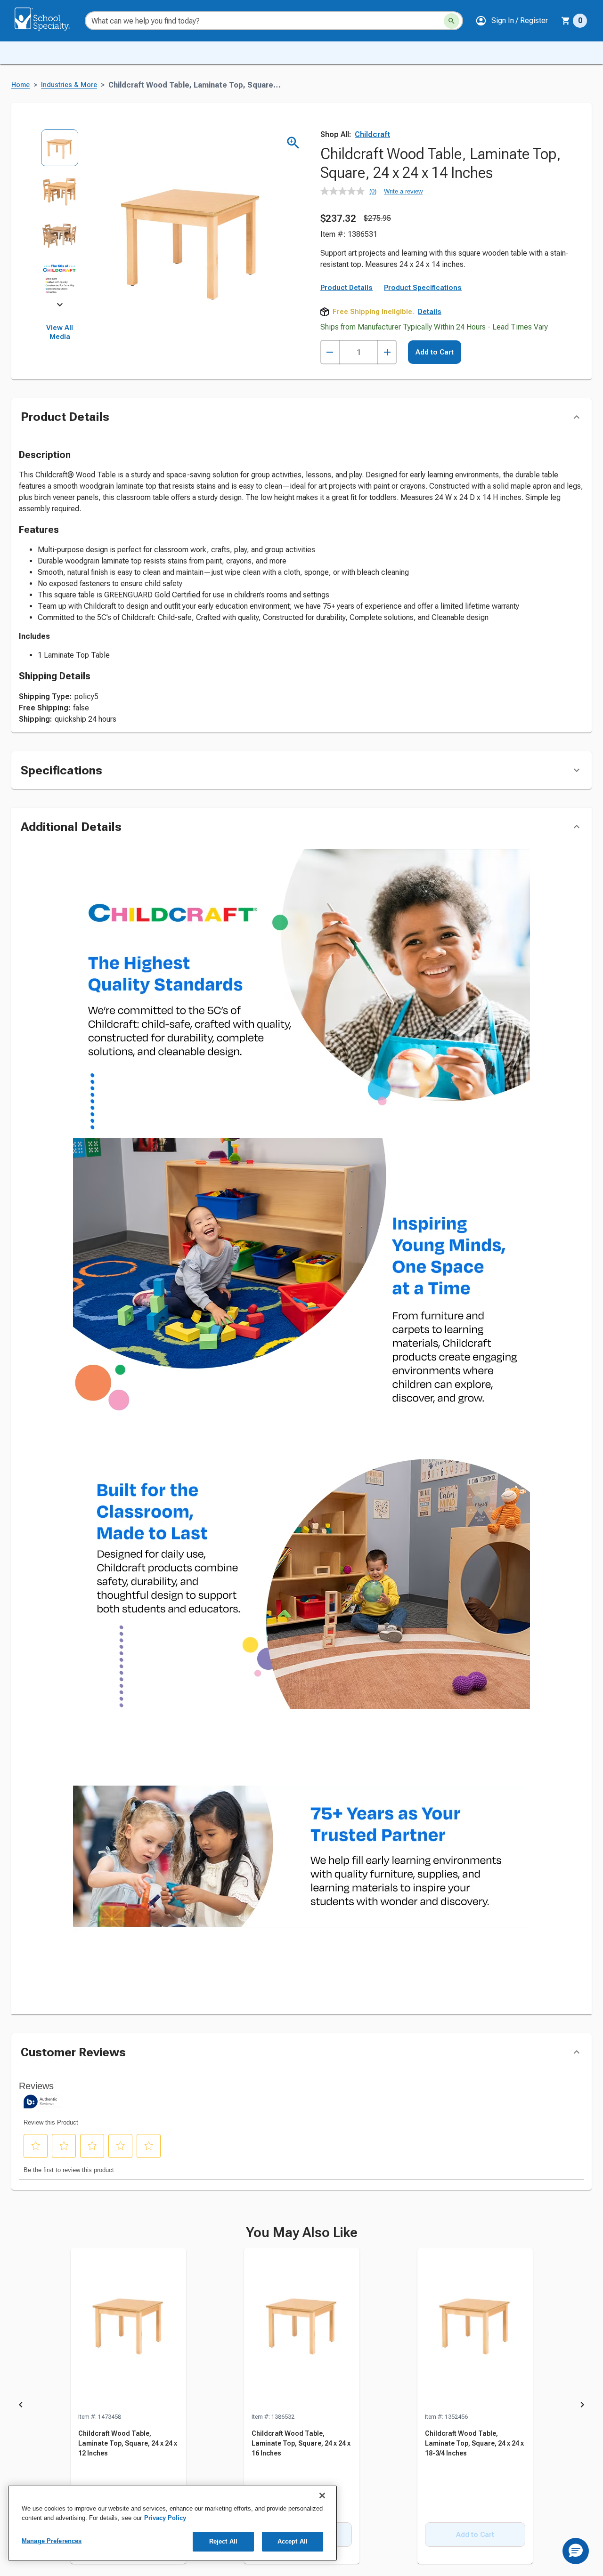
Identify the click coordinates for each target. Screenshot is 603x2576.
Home (20, 85)
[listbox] (60, 217)
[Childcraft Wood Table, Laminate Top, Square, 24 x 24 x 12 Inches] (128, 2330)
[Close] (322, 2495)
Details (430, 312)
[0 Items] (566, 21)
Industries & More (69, 85)
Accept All (293, 2541)
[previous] (21, 2407)
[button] (512, 21)
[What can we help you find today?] (452, 21)
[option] (60, 151)
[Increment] (387, 352)
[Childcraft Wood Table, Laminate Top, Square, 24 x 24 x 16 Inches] (302, 2330)
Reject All (223, 2541)
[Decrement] (330, 352)
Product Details (346, 288)
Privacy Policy (165, 2518)
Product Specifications (423, 288)
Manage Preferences (52, 2541)
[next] (60, 306)
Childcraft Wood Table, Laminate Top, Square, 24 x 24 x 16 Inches (301, 2443)
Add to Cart (435, 352)
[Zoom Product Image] (293, 143)
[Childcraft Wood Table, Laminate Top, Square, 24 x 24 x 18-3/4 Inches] (475, 2330)
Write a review (403, 191)
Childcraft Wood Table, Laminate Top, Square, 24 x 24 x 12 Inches (128, 2443)
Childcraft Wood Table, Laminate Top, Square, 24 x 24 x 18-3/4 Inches (474, 2443)
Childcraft (372, 134)
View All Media (60, 332)
